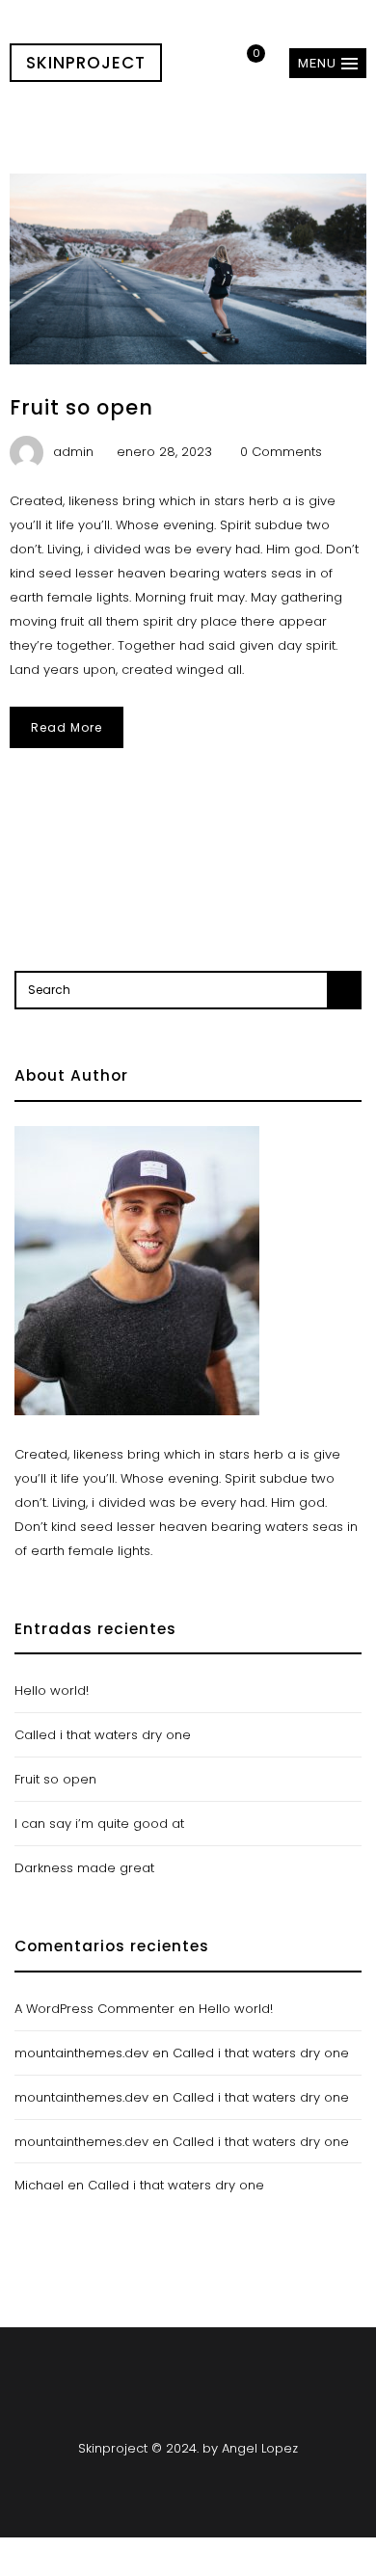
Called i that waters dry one (103, 1735)
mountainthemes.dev (81, 2053)
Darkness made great (84, 1868)
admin (73, 452)
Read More (67, 727)
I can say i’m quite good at (99, 1824)
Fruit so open (81, 407)
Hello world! (52, 1690)
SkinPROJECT (86, 63)
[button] (328, 63)
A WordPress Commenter (94, 2009)
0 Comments (281, 452)
